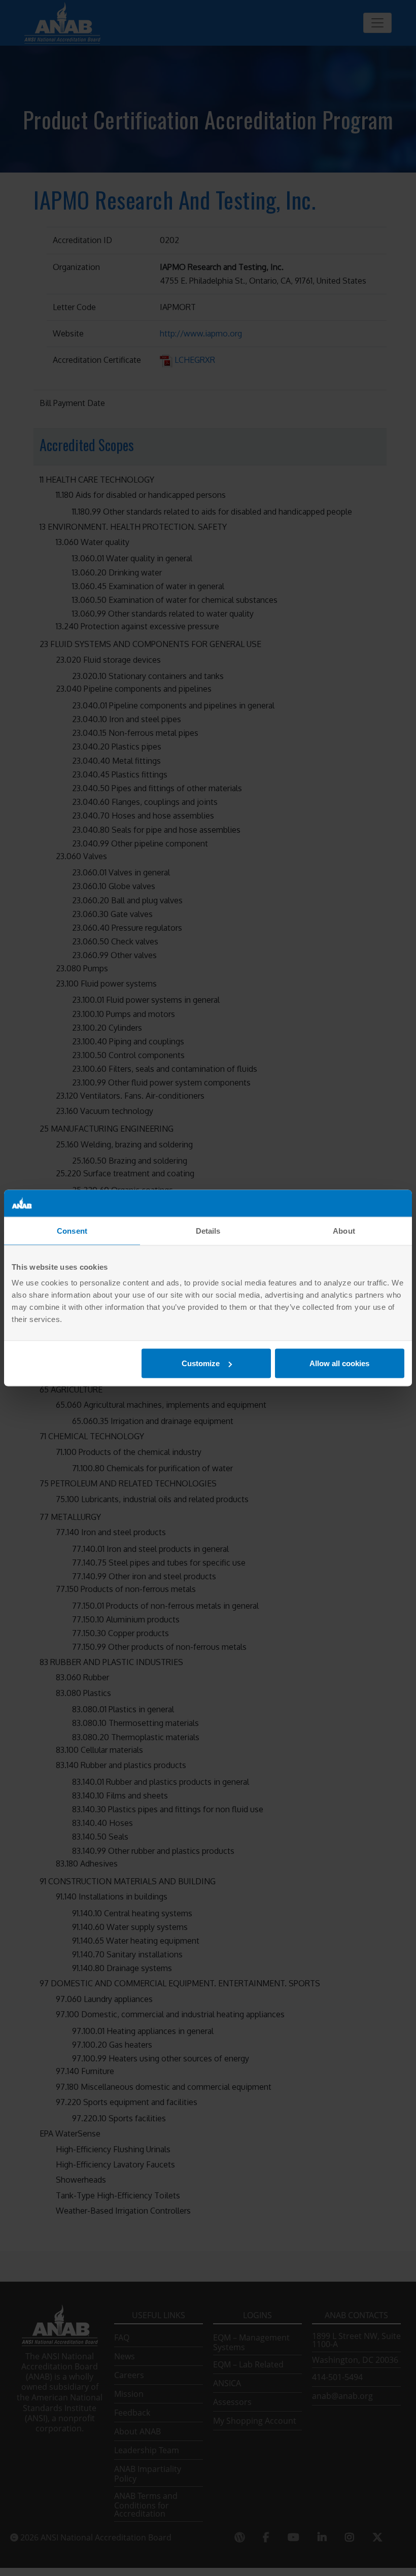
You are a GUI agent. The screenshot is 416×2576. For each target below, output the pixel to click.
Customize (201, 1363)
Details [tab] (208, 1230)
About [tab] (344, 1230)
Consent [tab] (72, 1230)
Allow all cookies (339, 1363)
